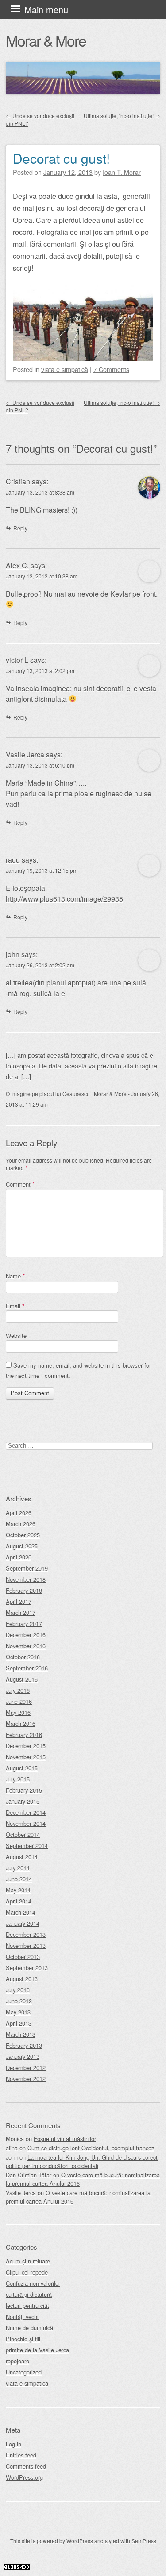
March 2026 (21, 1524)
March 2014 (21, 1912)
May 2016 (18, 1712)
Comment (20, 1184)
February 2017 (24, 1624)
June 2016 (19, 1701)
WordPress (80, 2541)
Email (15, 1306)
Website (16, 1335)
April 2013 (19, 2023)
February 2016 (24, 1735)
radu (13, 860)
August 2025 (22, 1546)
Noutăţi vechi (22, 2317)
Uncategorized (24, 2372)
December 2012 (26, 2068)
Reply (20, 528)
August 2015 (22, 1768)
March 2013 (21, 2034)
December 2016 (26, 1635)
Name (15, 1276)
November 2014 (26, 1823)
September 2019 (27, 1568)
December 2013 (26, 1934)
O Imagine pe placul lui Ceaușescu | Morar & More (66, 1094)
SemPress (144, 2541)
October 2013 (23, 1957)
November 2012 (26, 2079)
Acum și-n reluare (28, 2261)
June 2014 (19, 1879)
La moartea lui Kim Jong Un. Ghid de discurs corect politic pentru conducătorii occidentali (82, 2161)
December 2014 (26, 1812)
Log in (14, 2444)
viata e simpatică (65, 369)
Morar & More (46, 40)
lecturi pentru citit (27, 2305)
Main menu (46, 10)
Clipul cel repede (27, 2272)
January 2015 (23, 1801)
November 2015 (26, 1757)
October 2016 (23, 1657)
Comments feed (26, 2466)
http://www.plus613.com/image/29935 (64, 899)
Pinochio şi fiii (23, 2339)
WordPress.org (24, 2477)
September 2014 (27, 1846)
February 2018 (24, 1590)
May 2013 (18, 2012)
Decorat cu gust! (61, 158)
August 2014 (22, 1857)
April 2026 (19, 1513)
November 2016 (26, 1646)
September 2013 (27, 1968)
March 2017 (21, 1612)
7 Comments (111, 369)
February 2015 (24, 1790)
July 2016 (18, 1690)
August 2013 (22, 1979)
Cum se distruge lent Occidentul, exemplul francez (91, 2148)
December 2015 (26, 1746)
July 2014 (18, 1868)
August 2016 (22, 1679)
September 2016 (27, 1668)
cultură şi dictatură (29, 2294)
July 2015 (18, 1779)
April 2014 (19, 1901)
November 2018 (26, 1579)
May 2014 (18, 1890)
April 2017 (19, 1601)
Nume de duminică (29, 2328)
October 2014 (23, 1834)
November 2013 (26, 1945)
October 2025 (23, 1535)
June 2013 (19, 2001)
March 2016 (21, 1723)
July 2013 (18, 1990)
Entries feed (21, 2455)
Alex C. (17, 565)
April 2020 (19, 1557)
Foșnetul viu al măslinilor (65, 2139)
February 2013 (24, 2045)
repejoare (17, 2361)
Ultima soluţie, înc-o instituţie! (122, 116)
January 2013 (23, 2056)
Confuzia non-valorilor (33, 2283)
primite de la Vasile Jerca (37, 2350)
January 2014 (23, 1923)
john (13, 954)
